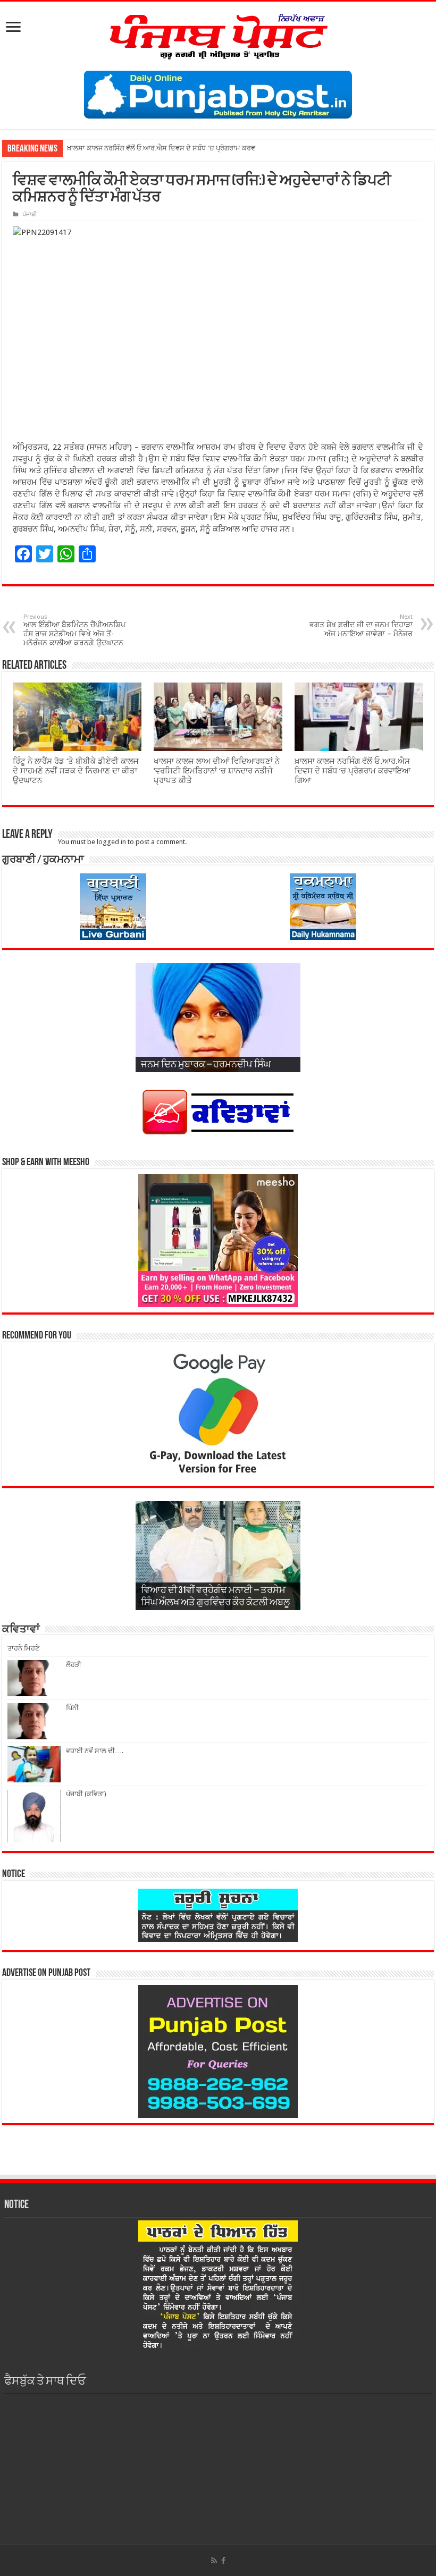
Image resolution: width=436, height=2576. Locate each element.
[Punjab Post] (218, 34)
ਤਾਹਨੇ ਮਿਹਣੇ (23, 1648)
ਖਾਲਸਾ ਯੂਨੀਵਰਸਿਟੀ (94, 148)
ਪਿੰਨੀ (72, 1708)
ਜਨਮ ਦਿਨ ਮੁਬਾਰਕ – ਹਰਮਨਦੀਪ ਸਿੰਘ (206, 1065)
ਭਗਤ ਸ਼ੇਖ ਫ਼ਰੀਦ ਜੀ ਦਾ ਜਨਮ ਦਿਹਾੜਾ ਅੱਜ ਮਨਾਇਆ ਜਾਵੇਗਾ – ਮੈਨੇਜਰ (361, 626)
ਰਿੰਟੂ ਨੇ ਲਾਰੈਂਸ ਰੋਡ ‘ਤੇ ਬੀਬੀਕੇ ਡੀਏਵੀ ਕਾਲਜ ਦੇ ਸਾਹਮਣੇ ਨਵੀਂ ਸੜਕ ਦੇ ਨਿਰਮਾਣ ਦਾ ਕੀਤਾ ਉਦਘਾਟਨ (76, 771)
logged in (111, 842)
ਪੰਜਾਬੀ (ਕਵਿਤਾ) (86, 1794)
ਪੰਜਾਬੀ (30, 214)
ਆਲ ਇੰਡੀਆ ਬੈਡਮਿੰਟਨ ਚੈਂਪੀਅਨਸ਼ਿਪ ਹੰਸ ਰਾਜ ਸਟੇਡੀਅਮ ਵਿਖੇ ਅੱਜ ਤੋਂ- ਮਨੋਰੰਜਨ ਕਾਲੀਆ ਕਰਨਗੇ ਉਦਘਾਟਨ (74, 630)
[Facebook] (223, 2561)
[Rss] (214, 2561)
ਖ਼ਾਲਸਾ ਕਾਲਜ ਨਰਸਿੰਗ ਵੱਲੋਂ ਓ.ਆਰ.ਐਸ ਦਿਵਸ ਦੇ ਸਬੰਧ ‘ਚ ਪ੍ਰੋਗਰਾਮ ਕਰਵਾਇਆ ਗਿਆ (353, 771)
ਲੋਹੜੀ (74, 1665)
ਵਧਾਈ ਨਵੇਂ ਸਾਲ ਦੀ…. (95, 1751)
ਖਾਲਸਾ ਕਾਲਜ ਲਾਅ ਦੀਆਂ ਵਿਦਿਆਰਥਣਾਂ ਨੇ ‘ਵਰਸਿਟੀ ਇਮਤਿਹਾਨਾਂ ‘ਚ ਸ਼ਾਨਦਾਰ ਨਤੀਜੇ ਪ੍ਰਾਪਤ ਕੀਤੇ (217, 771)
